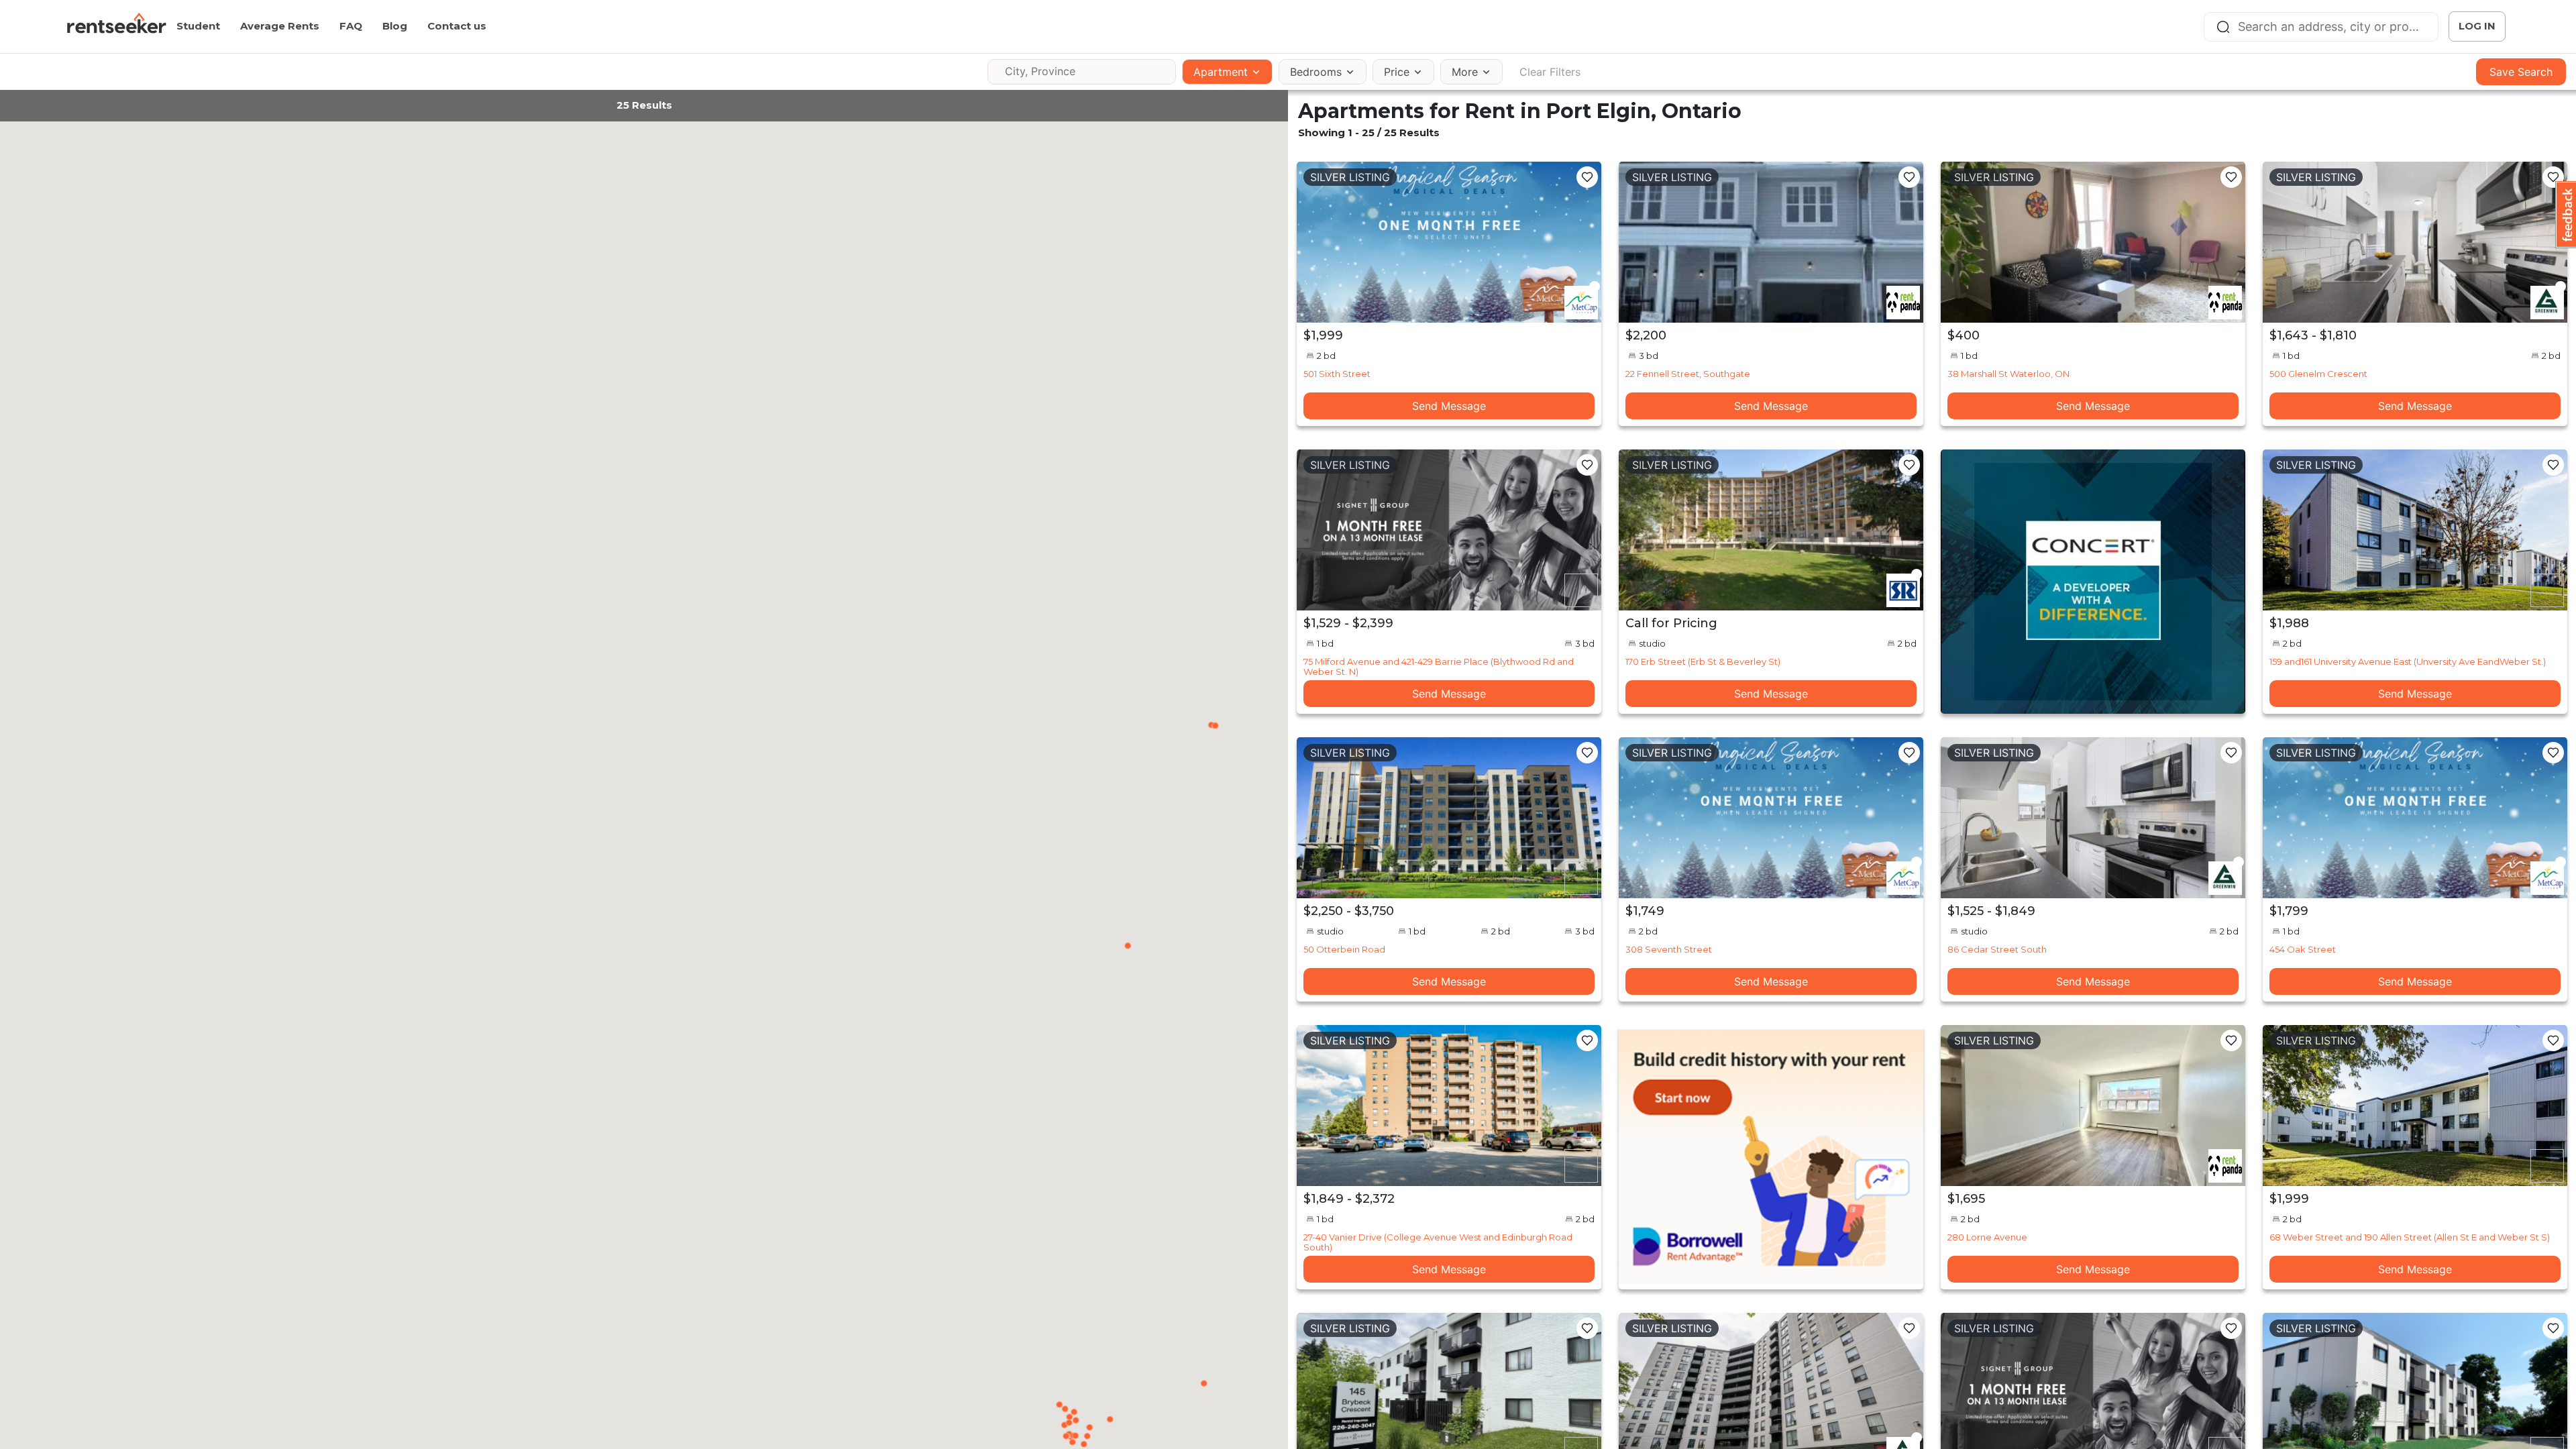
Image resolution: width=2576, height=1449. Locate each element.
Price (1397, 72)
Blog (395, 26)
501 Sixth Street (1337, 374)
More (1465, 72)
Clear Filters (1550, 72)
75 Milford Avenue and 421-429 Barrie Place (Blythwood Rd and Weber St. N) (1439, 666)
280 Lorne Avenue (1987, 1237)
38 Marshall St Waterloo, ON (2008, 374)
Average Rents (280, 26)
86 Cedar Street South (1997, 949)
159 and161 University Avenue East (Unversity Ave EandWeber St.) (2408, 661)
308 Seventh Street (1669, 949)
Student (198, 26)
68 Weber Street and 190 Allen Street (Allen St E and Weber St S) (2410, 1237)
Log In (2477, 26)
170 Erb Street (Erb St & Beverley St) (1703, 661)
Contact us (457, 26)
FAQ (351, 26)
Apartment (1221, 72)
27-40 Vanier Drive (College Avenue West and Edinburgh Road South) (1438, 1242)
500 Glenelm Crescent (2318, 374)
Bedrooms (1316, 72)
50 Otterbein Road (1344, 949)
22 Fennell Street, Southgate (1688, 374)
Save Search (2521, 72)
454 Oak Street (2303, 949)
